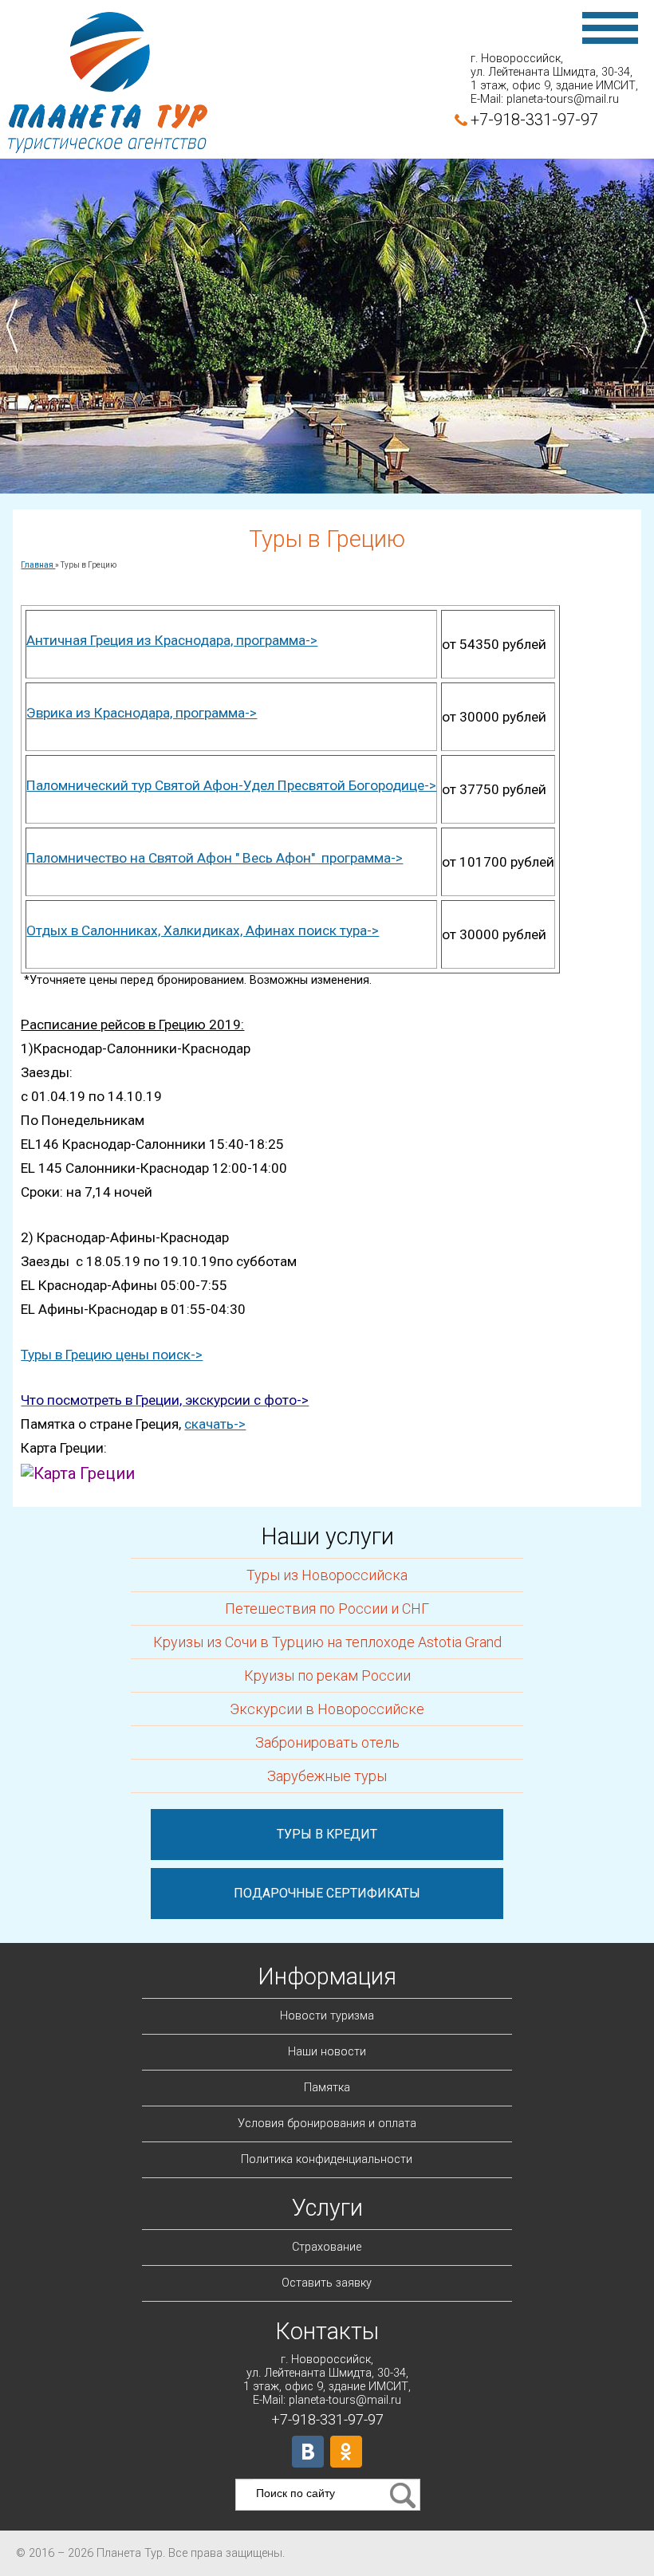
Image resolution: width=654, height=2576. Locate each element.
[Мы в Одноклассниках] (346, 2452)
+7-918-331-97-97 (534, 120)
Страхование (327, 2247)
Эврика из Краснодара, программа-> (142, 713)
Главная (38, 565)
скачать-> (215, 1424)
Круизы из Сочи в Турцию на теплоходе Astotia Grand (327, 1642)
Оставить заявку (327, 2283)
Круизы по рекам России (327, 1675)
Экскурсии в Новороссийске (327, 1709)
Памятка (327, 2088)
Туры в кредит (327, 1834)
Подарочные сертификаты (327, 1893)
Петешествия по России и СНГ (327, 1609)
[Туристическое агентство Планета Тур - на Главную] (108, 84)
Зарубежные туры (327, 1776)
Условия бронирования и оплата (327, 2124)
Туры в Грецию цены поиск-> (112, 1355)
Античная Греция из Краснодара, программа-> (172, 640)
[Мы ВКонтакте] (308, 2452)
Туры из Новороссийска (327, 1575)
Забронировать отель (327, 1742)
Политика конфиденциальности (327, 2159)
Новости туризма (327, 2016)
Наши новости (327, 2052)
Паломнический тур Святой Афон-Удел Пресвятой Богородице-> (231, 785)
